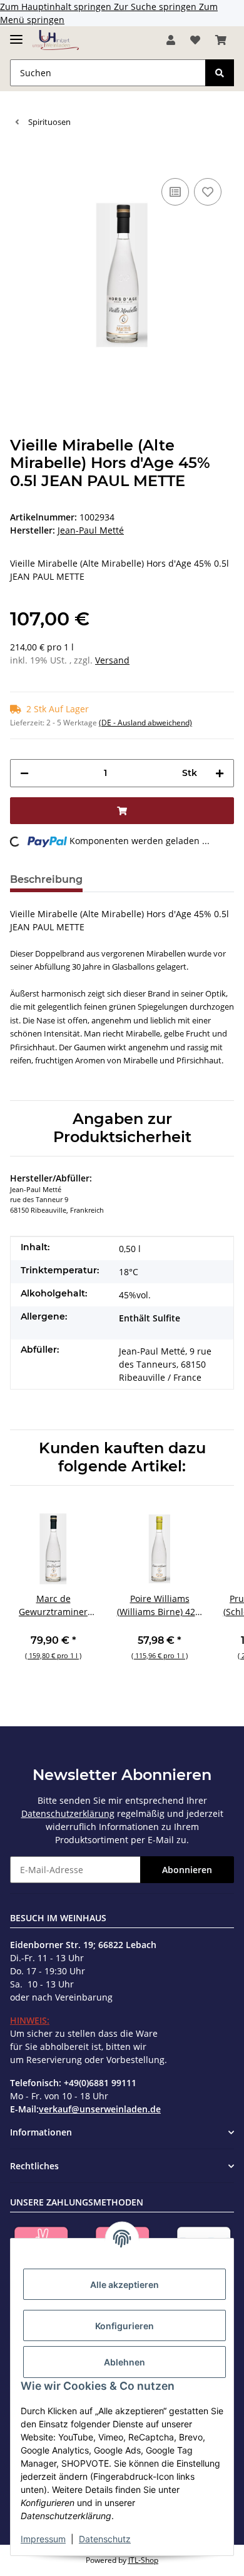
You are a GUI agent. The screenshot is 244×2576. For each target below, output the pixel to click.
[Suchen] (220, 73)
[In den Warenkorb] (20, 156)
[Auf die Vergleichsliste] (175, 192)
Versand (112, 660)
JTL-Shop (143, 2560)
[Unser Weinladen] (56, 40)
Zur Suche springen (156, 7)
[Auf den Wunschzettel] (208, 192)
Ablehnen (125, 2362)
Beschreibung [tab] (46, 879)
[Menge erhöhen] (220, 773)
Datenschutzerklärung (68, 1813)
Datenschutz (105, 2539)
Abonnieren (187, 1870)
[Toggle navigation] (16, 34)
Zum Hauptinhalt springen (57, 7)
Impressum (43, 2539)
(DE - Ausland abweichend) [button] (145, 723)
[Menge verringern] (24, 773)
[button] (171, 40)
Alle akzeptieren (125, 2285)
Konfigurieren (125, 2326)
